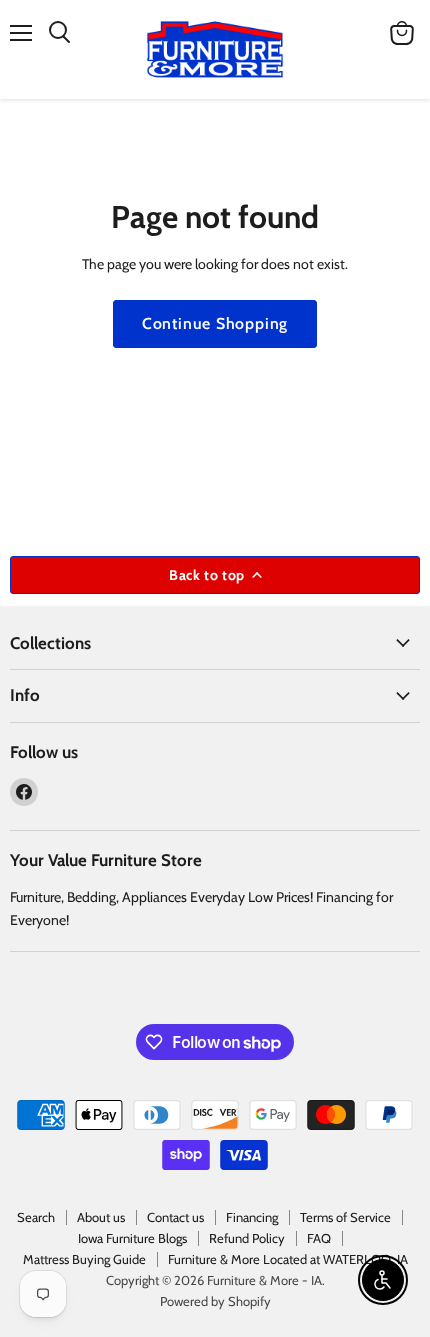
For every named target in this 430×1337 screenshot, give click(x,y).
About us (101, 1217)
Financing (252, 1217)
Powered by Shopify (215, 1301)
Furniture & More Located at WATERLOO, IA (288, 1259)
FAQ (319, 1238)
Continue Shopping (215, 323)
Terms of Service (345, 1217)
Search (36, 1217)
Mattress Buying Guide (84, 1259)
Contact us (175, 1217)
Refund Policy (247, 1238)
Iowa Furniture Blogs (132, 1238)
